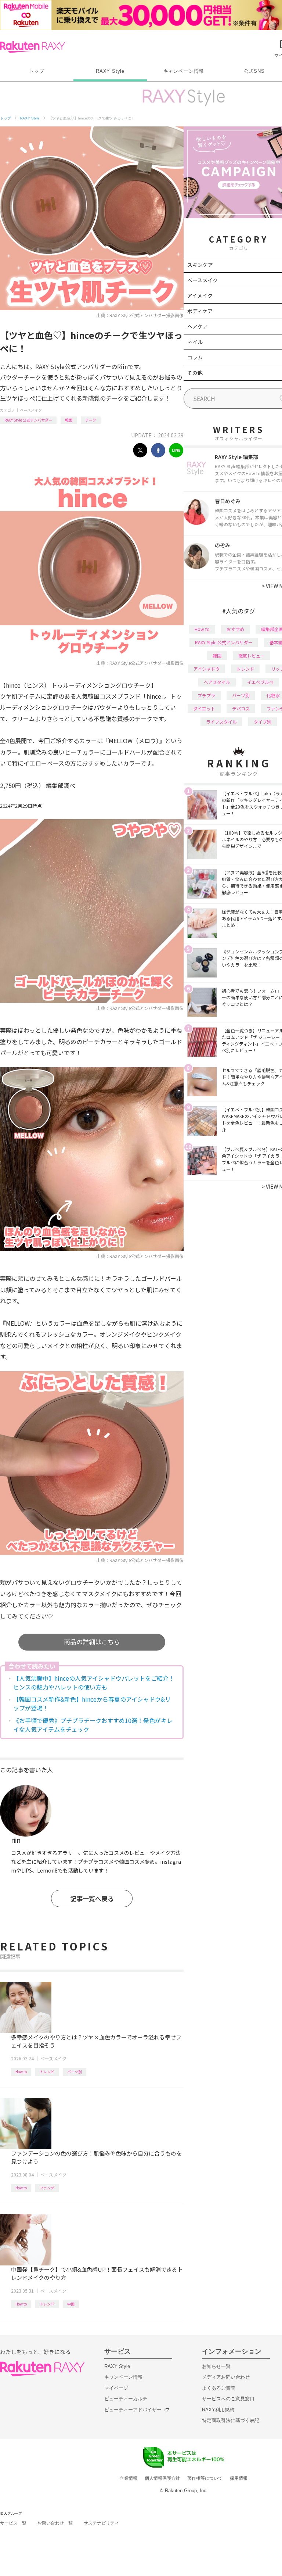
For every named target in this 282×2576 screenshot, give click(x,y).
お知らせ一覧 (216, 2366)
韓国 (69, 420)
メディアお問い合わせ (226, 2377)
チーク (91, 420)
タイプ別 (263, 722)
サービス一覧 (13, 2523)
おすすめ (235, 629)
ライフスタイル (221, 722)
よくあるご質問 (219, 2388)
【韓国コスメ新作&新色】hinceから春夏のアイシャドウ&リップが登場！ (92, 1703)
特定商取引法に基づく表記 (231, 2420)
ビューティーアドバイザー (133, 2410)
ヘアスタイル (217, 682)
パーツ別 (75, 2072)
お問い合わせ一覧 (55, 2523)
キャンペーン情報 (184, 71)
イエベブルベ (260, 682)
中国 (71, 2304)
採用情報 (239, 2478)
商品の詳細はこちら (92, 1642)
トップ (37, 71)
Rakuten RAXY (32, 47)
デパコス (241, 708)
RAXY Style (110, 71)
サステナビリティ (101, 2523)
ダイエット (204, 708)
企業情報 (129, 2478)
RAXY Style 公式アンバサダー (28, 420)
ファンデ (47, 2188)
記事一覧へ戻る (92, 1898)
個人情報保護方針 (162, 2478)
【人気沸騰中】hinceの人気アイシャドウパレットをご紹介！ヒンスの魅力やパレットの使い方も (94, 1683)
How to (21, 2072)
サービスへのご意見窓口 (228, 2399)
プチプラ (206, 695)
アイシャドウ (207, 669)
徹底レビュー (252, 655)
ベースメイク (31, 410)
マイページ (116, 2388)
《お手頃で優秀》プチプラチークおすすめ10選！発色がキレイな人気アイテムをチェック (93, 1725)
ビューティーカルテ (126, 2399)
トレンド (47, 2072)
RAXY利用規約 (218, 2410)
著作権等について (205, 2478)
